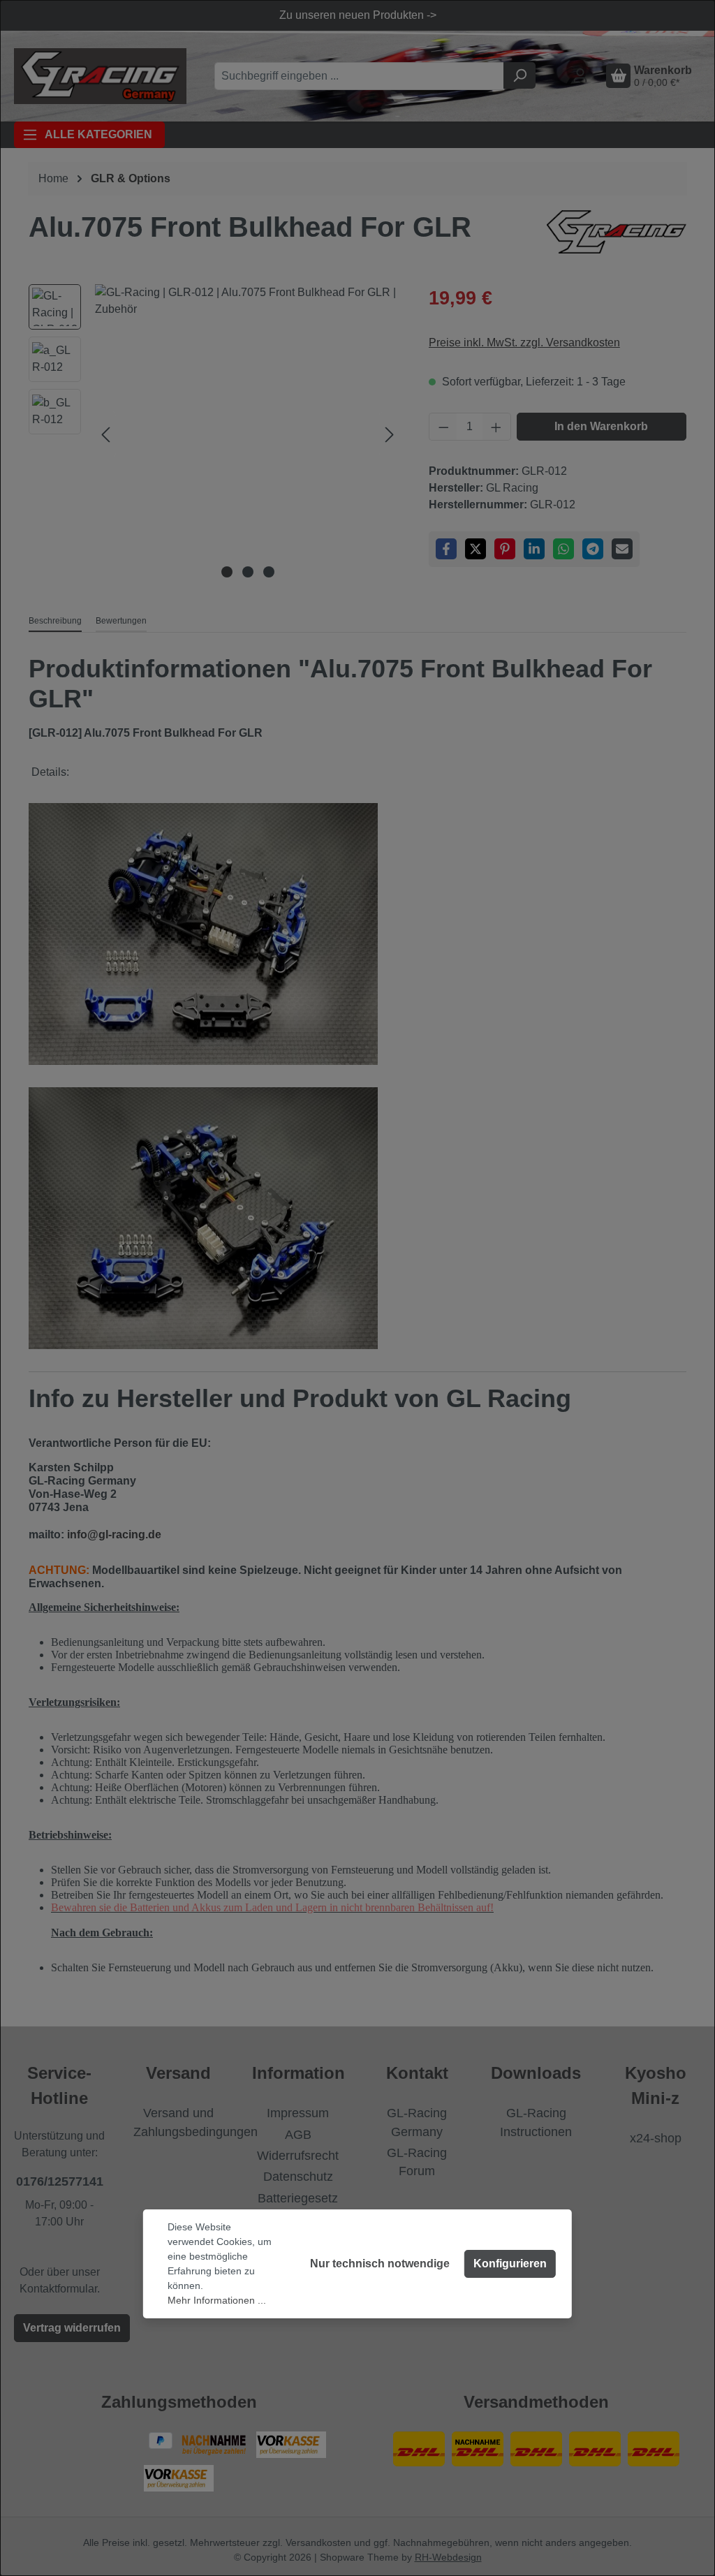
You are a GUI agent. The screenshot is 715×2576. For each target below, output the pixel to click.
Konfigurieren (510, 2264)
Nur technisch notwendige (380, 2264)
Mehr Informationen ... (217, 2300)
